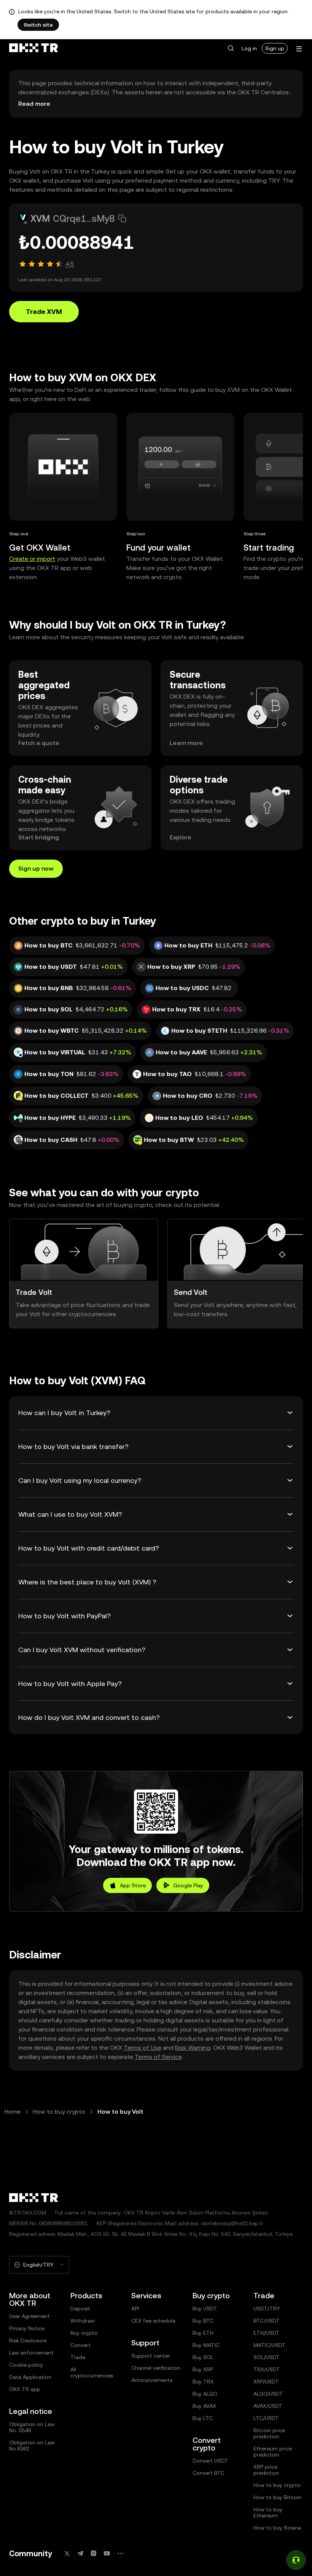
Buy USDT (205, 2309)
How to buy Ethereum (268, 2512)
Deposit (80, 2309)
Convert (80, 2345)
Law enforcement (31, 2353)
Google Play (188, 1885)
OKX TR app (25, 2389)
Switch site (38, 25)
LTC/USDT (266, 2418)
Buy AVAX (204, 2406)
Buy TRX (203, 2382)
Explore (181, 837)
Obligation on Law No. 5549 (32, 2427)
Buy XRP (203, 2369)
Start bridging (39, 837)
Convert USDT (210, 2461)
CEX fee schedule (153, 2321)
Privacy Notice (27, 2328)
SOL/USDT (267, 2357)
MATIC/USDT (270, 2345)
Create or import (32, 559)
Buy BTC (203, 2321)
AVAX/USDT (268, 2406)
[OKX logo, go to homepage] (33, 48)
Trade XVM (44, 311)
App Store (133, 1885)
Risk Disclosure (28, 2340)
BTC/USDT (267, 2321)
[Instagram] (94, 2553)
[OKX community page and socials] (120, 2553)
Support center (151, 2356)
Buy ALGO (205, 2394)
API (135, 2309)
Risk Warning (193, 2048)
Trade (78, 2357)
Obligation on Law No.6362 (32, 2445)
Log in (249, 48)
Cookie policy (26, 2365)
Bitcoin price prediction (269, 2433)
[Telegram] (80, 2553)
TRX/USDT (267, 2369)
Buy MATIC (206, 2345)
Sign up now (36, 868)
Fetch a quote (39, 743)
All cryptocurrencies (92, 2372)
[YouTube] (107, 2553)
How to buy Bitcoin (277, 2497)
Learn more (186, 743)
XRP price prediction (266, 2470)
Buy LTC (203, 2418)
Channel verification (156, 2368)
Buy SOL (203, 2357)
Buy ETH (203, 2333)
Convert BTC (209, 2473)
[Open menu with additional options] (299, 49)
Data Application (30, 2377)
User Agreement (29, 2316)
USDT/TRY (267, 2309)
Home (13, 2112)
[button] (231, 48)
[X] (67, 2553)
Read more (34, 104)
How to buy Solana (277, 2528)
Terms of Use (142, 2048)
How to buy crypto (59, 2112)
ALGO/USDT (268, 2394)
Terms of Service (158, 2057)
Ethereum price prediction (273, 2452)
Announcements (152, 2380)
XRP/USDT (266, 2382)
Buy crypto (84, 2333)
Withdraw (83, 2321)
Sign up (275, 48)
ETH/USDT (267, 2333)
